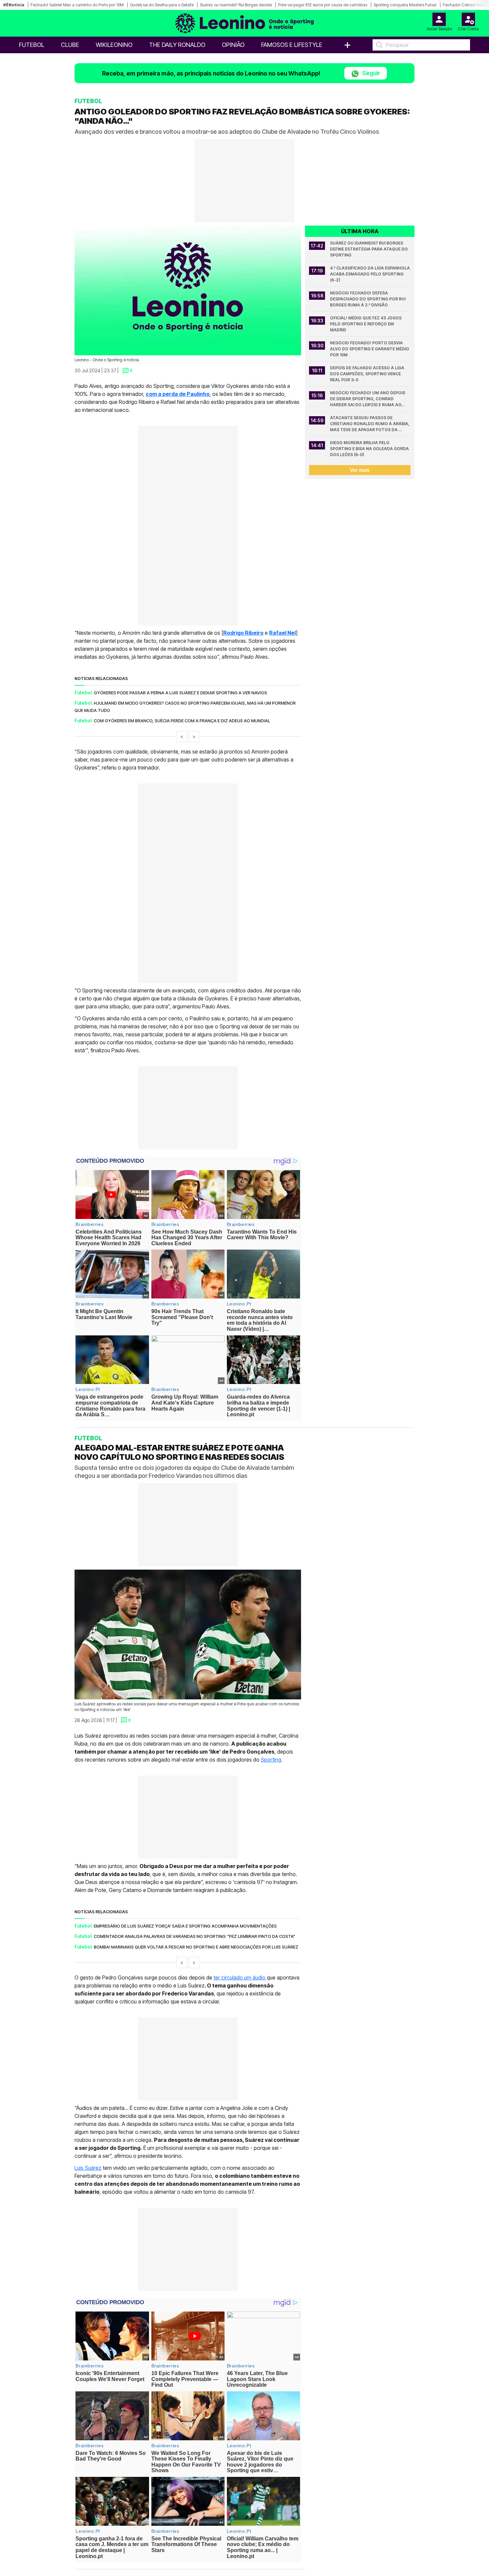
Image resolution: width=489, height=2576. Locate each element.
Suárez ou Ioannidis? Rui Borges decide (236, 5)
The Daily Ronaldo (177, 45)
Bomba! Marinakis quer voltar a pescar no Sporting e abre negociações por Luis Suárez (196, 1947)
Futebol (32, 45)
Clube (70, 45)
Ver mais (360, 470)
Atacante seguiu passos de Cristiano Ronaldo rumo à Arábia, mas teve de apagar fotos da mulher (370, 424)
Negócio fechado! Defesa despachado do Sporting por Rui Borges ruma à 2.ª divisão (368, 299)
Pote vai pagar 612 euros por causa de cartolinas (323, 5)
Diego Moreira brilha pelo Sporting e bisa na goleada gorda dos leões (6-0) (370, 449)
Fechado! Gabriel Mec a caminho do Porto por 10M (77, 5)
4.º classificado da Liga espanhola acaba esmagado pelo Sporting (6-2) (370, 274)
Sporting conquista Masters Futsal (405, 5)
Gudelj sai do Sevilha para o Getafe (162, 5)
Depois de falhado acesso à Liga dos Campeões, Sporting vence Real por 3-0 (368, 374)
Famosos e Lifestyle (292, 45)
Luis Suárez (88, 2168)
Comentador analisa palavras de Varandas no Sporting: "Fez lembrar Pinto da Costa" (194, 1936)
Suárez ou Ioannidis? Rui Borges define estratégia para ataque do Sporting (369, 249)
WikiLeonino (114, 45)
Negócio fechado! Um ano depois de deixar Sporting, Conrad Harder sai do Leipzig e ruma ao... (368, 399)
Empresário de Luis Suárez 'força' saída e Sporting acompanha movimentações (185, 1926)
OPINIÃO (233, 45)
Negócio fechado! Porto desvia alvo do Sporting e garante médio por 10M (370, 349)
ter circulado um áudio (240, 1977)
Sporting (271, 1759)
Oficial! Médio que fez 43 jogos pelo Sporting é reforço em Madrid (366, 324)
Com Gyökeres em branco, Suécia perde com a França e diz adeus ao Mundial (182, 721)
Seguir (371, 73)
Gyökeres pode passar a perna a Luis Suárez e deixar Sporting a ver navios (180, 693)
